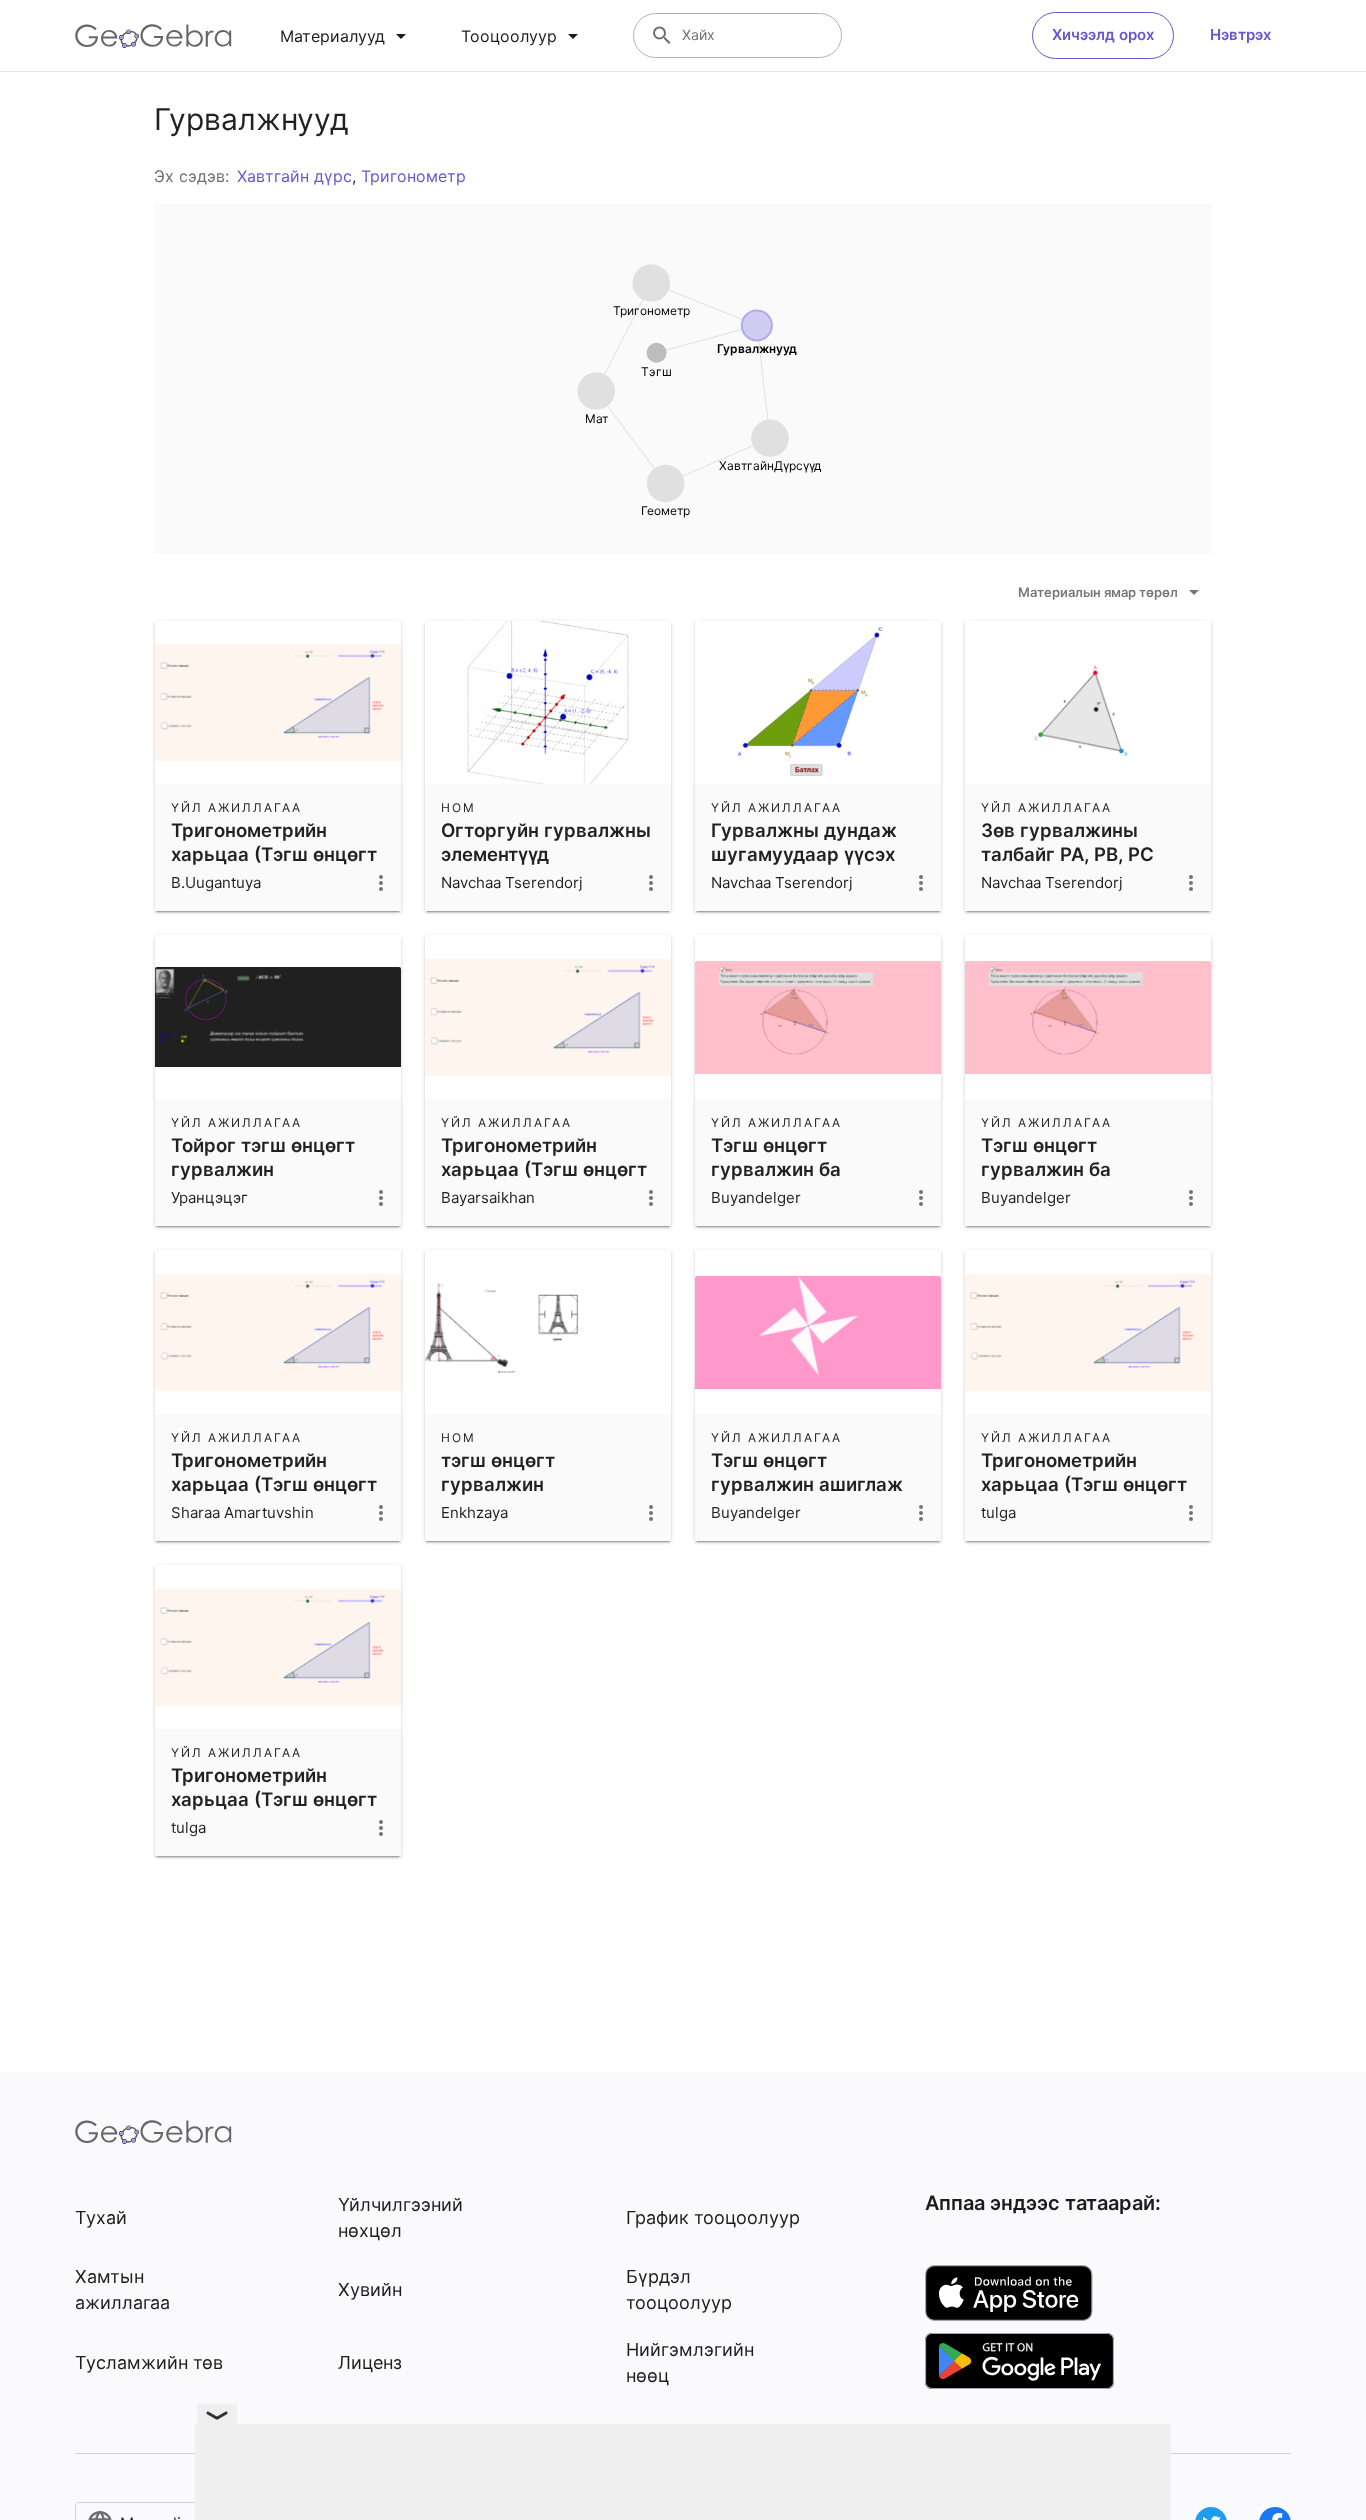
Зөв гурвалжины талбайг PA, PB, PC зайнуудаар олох (1067, 854)
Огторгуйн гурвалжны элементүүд (546, 842)
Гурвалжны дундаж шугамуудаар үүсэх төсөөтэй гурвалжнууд (818, 854)
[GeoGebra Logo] (153, 36)
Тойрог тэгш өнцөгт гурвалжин (263, 1157)
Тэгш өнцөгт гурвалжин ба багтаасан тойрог (793, 1169)
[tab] (346, 36)
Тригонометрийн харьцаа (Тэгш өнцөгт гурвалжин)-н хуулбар (546, 1169)
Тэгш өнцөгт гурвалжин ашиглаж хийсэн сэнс (807, 1484)
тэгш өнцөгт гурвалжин (498, 1472)
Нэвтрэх (1240, 34)
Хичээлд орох (1103, 34)
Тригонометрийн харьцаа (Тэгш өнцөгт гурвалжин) (274, 854)
